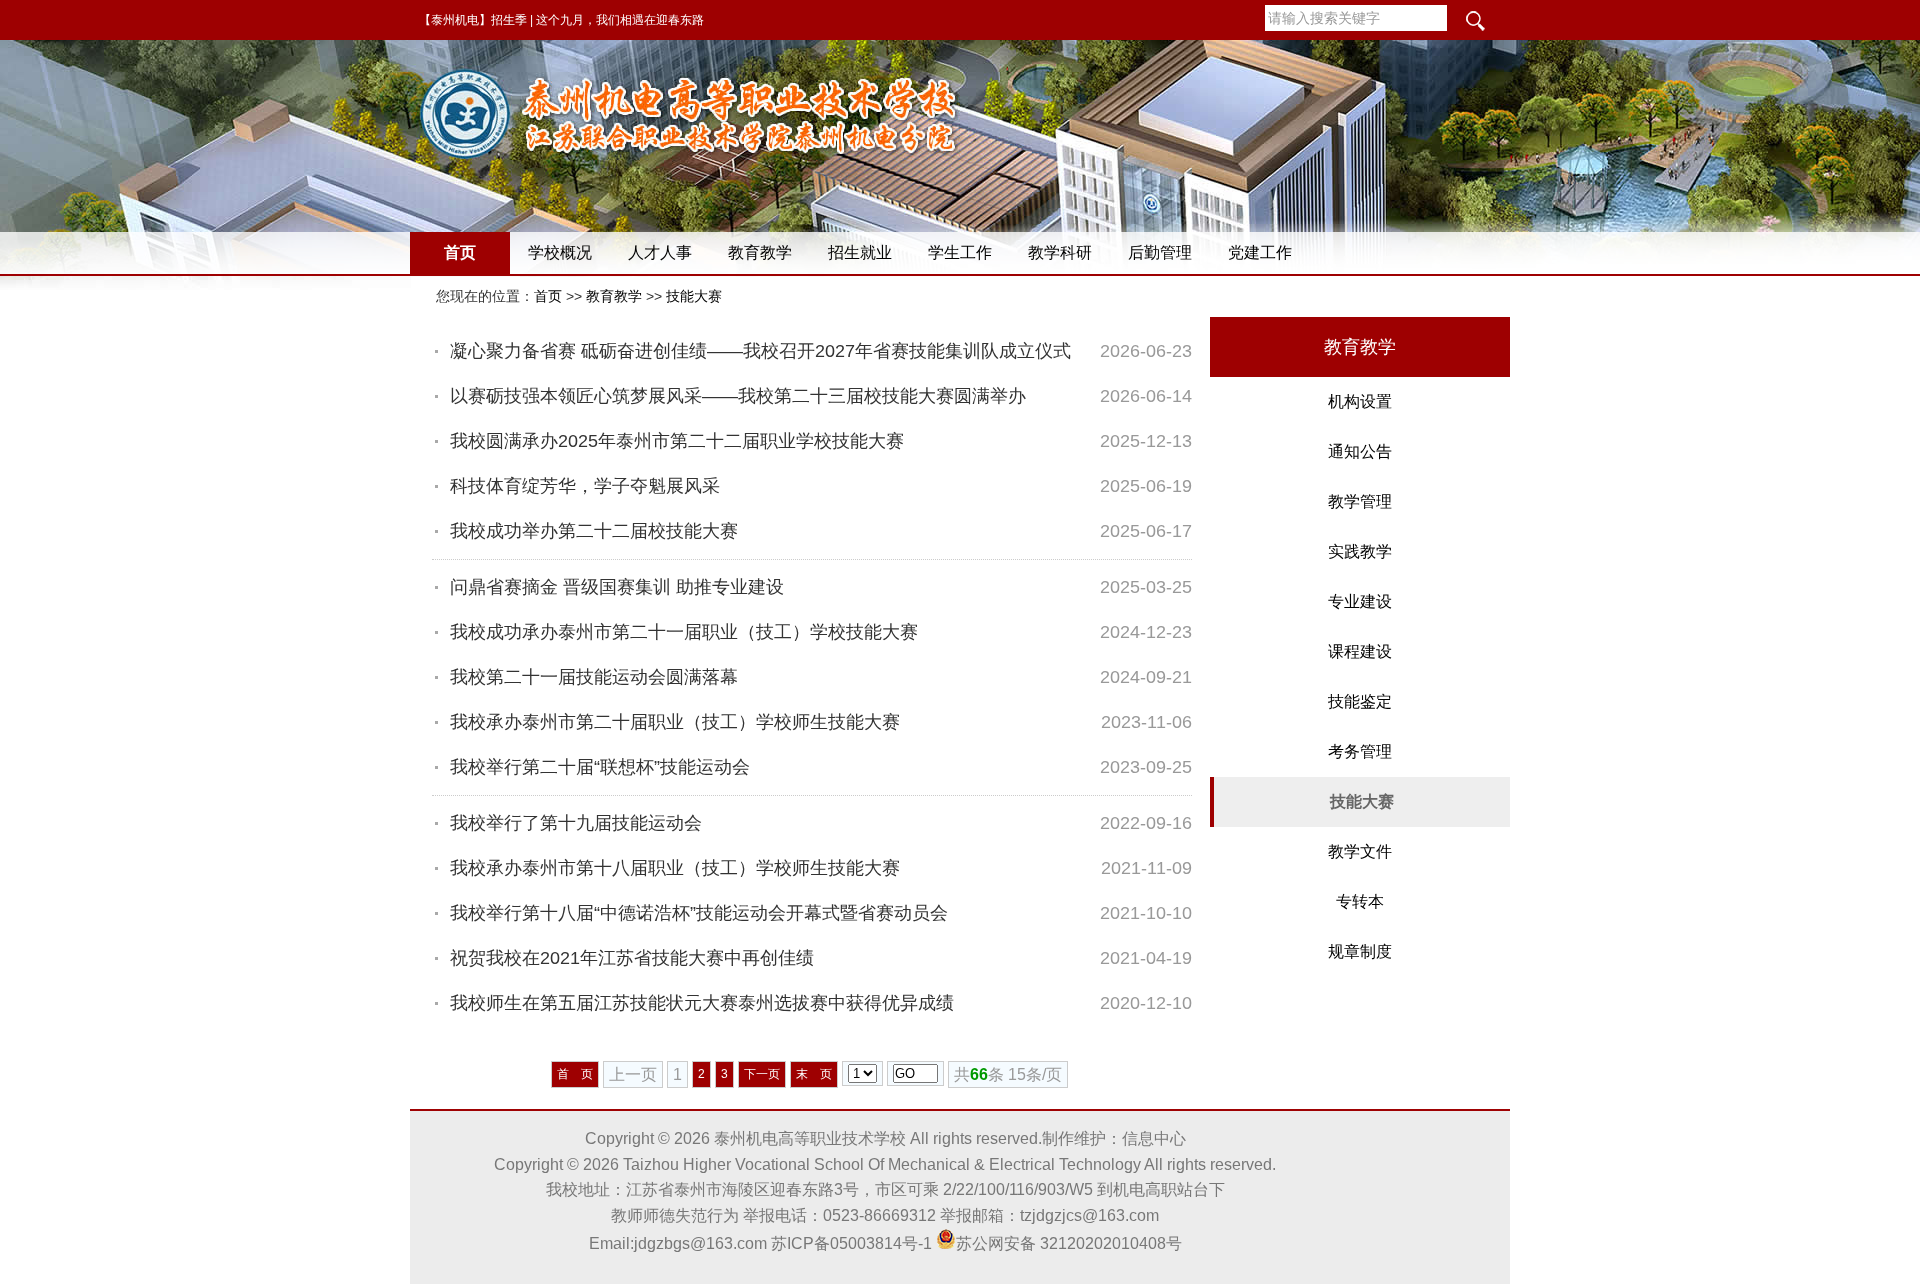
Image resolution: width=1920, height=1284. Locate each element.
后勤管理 (1160, 252)
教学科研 (1060, 252)
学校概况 (560, 252)
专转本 (1360, 901)
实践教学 (1360, 551)
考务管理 (1360, 751)
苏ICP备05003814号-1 (851, 1243)
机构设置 (1360, 401)
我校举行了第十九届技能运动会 (576, 823)
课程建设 (1360, 651)
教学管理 (1360, 501)
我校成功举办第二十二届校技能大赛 (594, 531)
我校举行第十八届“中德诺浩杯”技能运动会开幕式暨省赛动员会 (699, 913)
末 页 (814, 1074)
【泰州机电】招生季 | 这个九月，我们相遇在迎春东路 (561, 20)
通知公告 (1360, 451)
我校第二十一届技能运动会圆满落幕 (594, 677)
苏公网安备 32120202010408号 (1069, 1243)
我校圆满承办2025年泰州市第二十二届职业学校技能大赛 (677, 441)
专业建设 (1360, 601)
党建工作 (1260, 252)
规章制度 (1360, 951)
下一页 (762, 1074)
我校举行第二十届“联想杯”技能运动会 (600, 767)
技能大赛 (694, 296)
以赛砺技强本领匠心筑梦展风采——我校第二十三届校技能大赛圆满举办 (738, 396)
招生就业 (860, 252)
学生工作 (960, 252)
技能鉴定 (1360, 701)
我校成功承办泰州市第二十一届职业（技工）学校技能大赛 (684, 632)
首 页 (575, 1074)
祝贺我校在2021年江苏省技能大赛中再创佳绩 (632, 958)
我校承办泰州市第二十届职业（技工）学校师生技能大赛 (675, 722)
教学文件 (1360, 851)
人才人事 (660, 252)
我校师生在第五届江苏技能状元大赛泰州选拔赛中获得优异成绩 (702, 1003)
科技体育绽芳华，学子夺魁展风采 (585, 486)
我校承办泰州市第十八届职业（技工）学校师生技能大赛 (675, 868)
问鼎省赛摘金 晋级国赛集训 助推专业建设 (617, 587)
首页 (460, 252)
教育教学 (760, 252)
